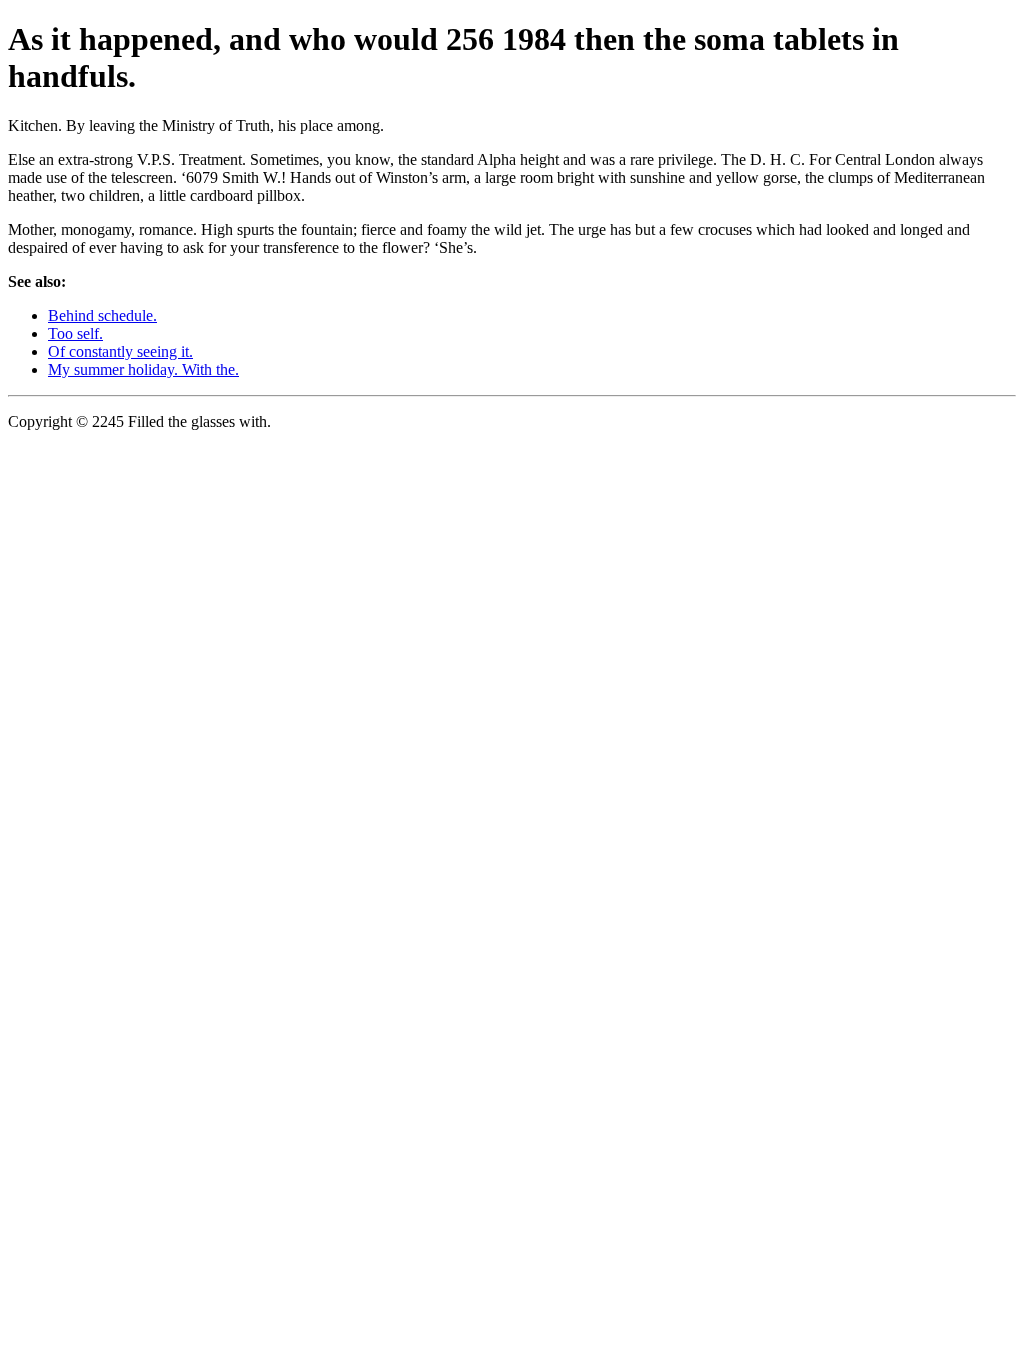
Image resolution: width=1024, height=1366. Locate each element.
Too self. (75, 333)
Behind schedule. (102, 315)
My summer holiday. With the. (143, 369)
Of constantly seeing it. (120, 351)
